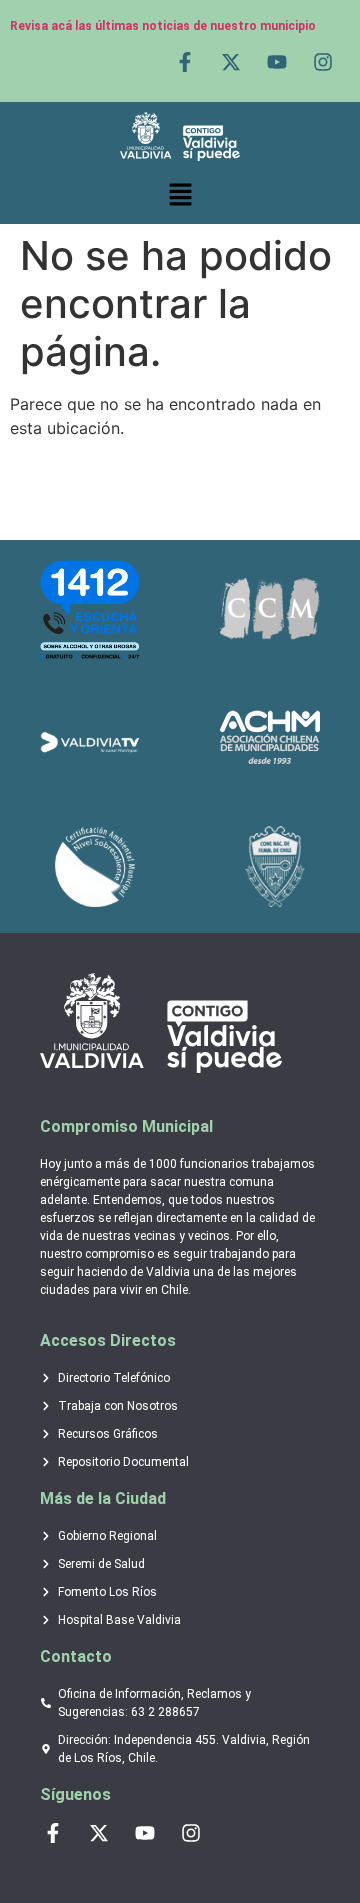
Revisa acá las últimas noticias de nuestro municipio (163, 26)
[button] (180, 195)
